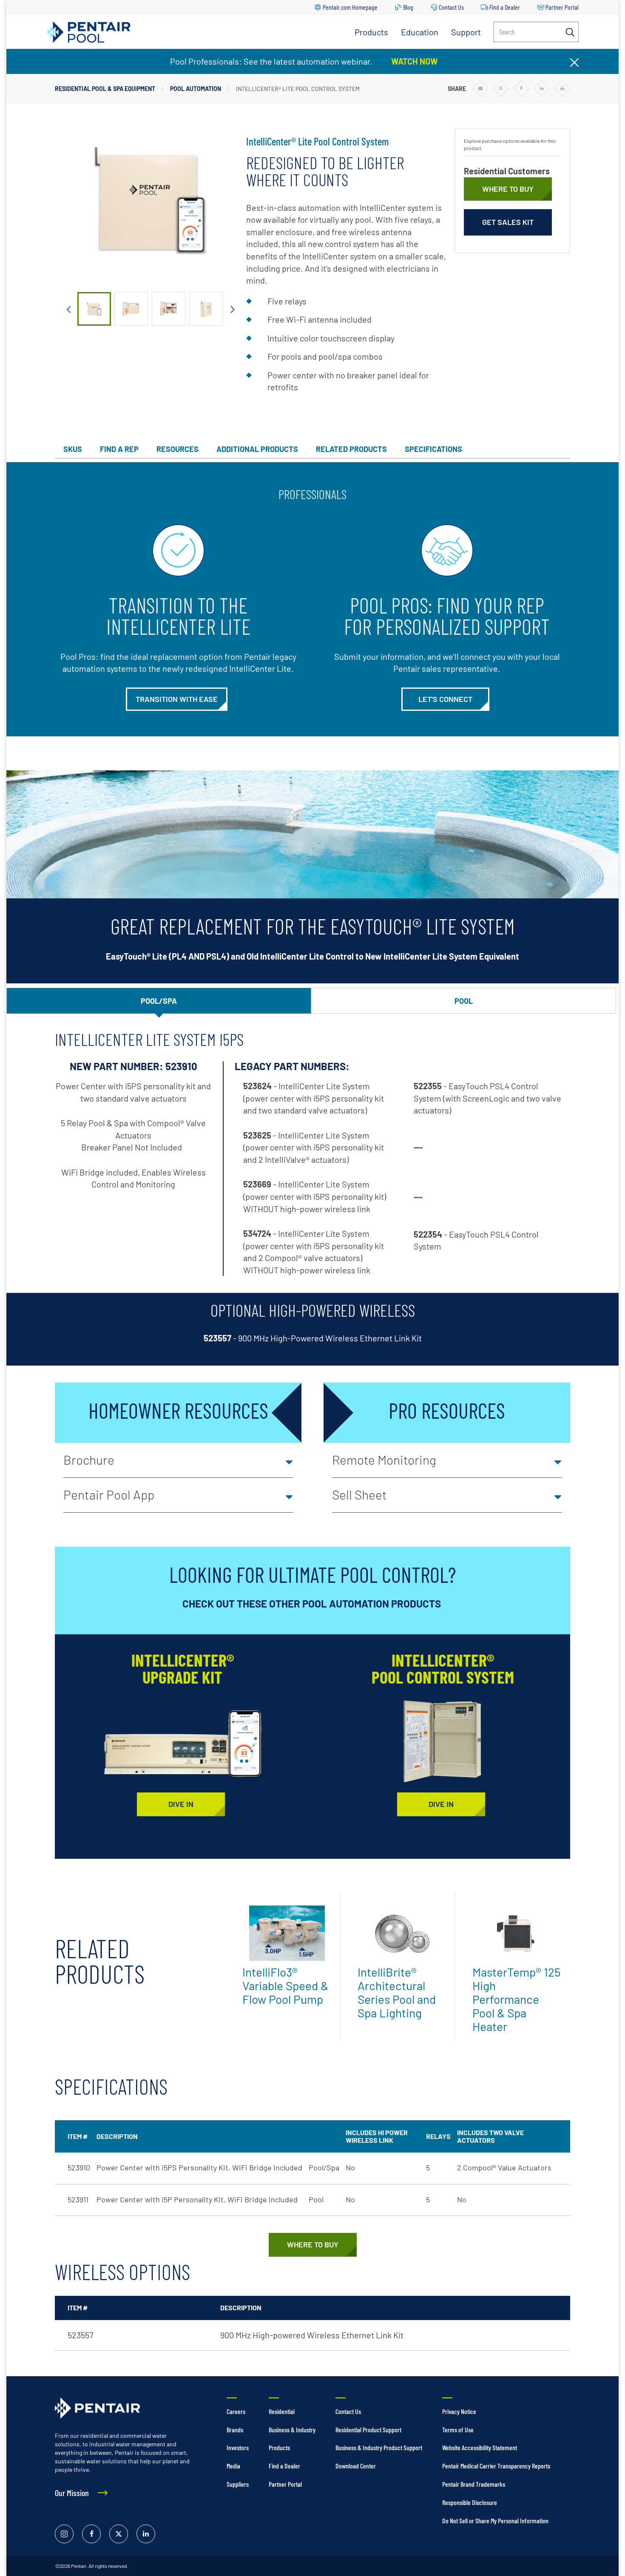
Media (233, 2466)
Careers (236, 2411)
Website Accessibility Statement (480, 2447)
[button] (178, 1460)
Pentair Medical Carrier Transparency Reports (496, 2466)
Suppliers (238, 2484)
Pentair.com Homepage (350, 7)
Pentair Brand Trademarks (474, 2484)
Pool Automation (196, 89)
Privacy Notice (459, 2411)
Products (371, 32)
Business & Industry (292, 2430)
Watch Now (415, 61)
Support (466, 32)
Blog (408, 7)
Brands (235, 2430)
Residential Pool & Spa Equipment (105, 89)
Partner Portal (562, 7)
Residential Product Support (368, 2430)
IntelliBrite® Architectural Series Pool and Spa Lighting (397, 1992)
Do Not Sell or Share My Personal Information (495, 2521)
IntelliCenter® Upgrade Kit (183, 1668)
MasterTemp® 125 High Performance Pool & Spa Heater (516, 1999)
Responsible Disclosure (470, 2502)
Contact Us (451, 7)
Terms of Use (458, 2430)
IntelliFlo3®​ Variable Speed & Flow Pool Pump (285, 1985)
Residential (282, 2411)
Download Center (356, 2466)
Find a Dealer (505, 7)
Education (420, 32)
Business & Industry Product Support (379, 2447)
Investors (238, 2447)
